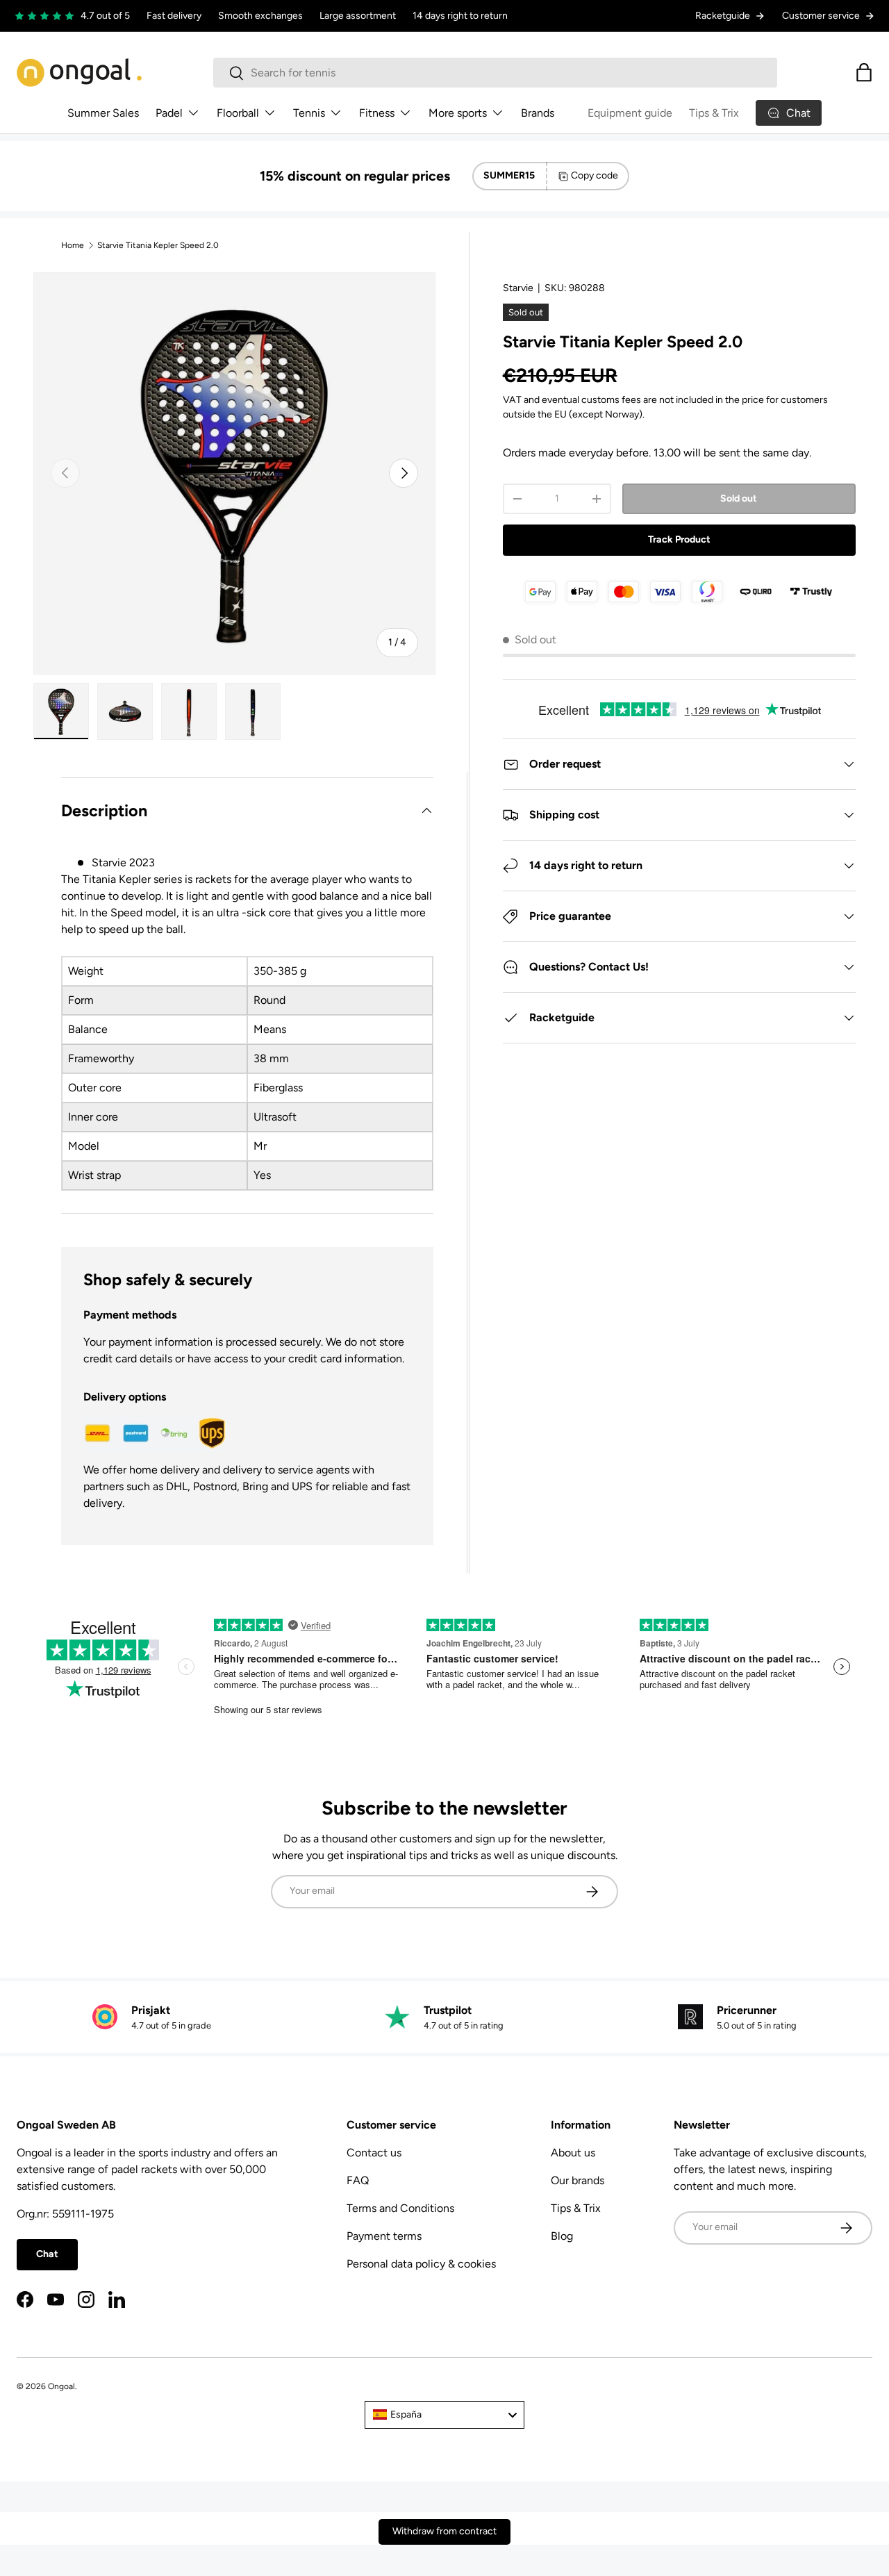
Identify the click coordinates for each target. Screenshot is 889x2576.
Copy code (595, 175)
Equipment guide (630, 113)
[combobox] (496, 73)
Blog (562, 2236)
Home (73, 245)
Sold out (739, 498)
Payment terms (384, 2236)
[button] (864, 72)
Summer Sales (103, 113)
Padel (169, 113)
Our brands (578, 2180)
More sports (458, 113)
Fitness (377, 113)
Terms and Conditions (400, 2208)
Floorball (238, 113)
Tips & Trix (714, 113)
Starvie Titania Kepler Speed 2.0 (158, 245)
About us (573, 2153)
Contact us (374, 2153)
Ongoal (61, 2386)
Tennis (309, 113)
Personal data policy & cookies (421, 2264)
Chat (47, 2254)
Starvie (518, 288)
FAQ (358, 2180)
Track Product (679, 539)
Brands (538, 113)
